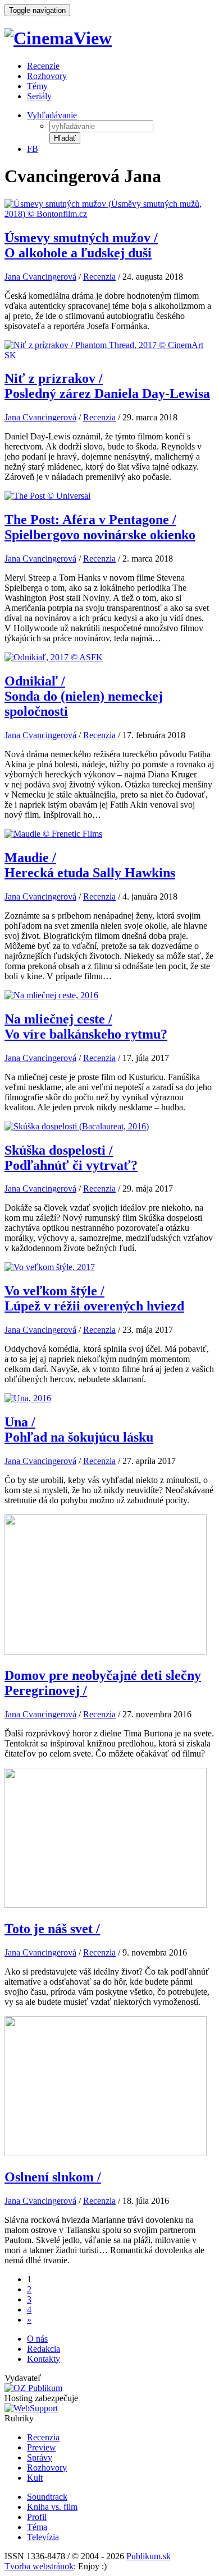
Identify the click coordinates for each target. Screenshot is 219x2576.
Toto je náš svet (52, 1929)
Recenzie (43, 66)
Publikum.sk (149, 2556)
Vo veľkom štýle (94, 1298)
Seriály (39, 96)
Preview (42, 2447)
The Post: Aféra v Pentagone (100, 527)
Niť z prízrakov (107, 386)
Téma (37, 2527)
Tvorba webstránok (39, 2566)
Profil (37, 2517)
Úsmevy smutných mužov (81, 245)
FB (33, 149)
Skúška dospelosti (71, 1158)
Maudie (90, 865)
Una (79, 1430)
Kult (35, 2478)
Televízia (43, 2537)
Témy (37, 86)
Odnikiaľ (84, 696)
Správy (40, 2457)
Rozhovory (47, 76)
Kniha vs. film (52, 2507)
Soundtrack (47, 2497)
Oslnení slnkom (53, 2177)
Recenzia (99, 277)
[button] (65, 138)
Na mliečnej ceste (86, 1027)
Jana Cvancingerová (40, 277)
